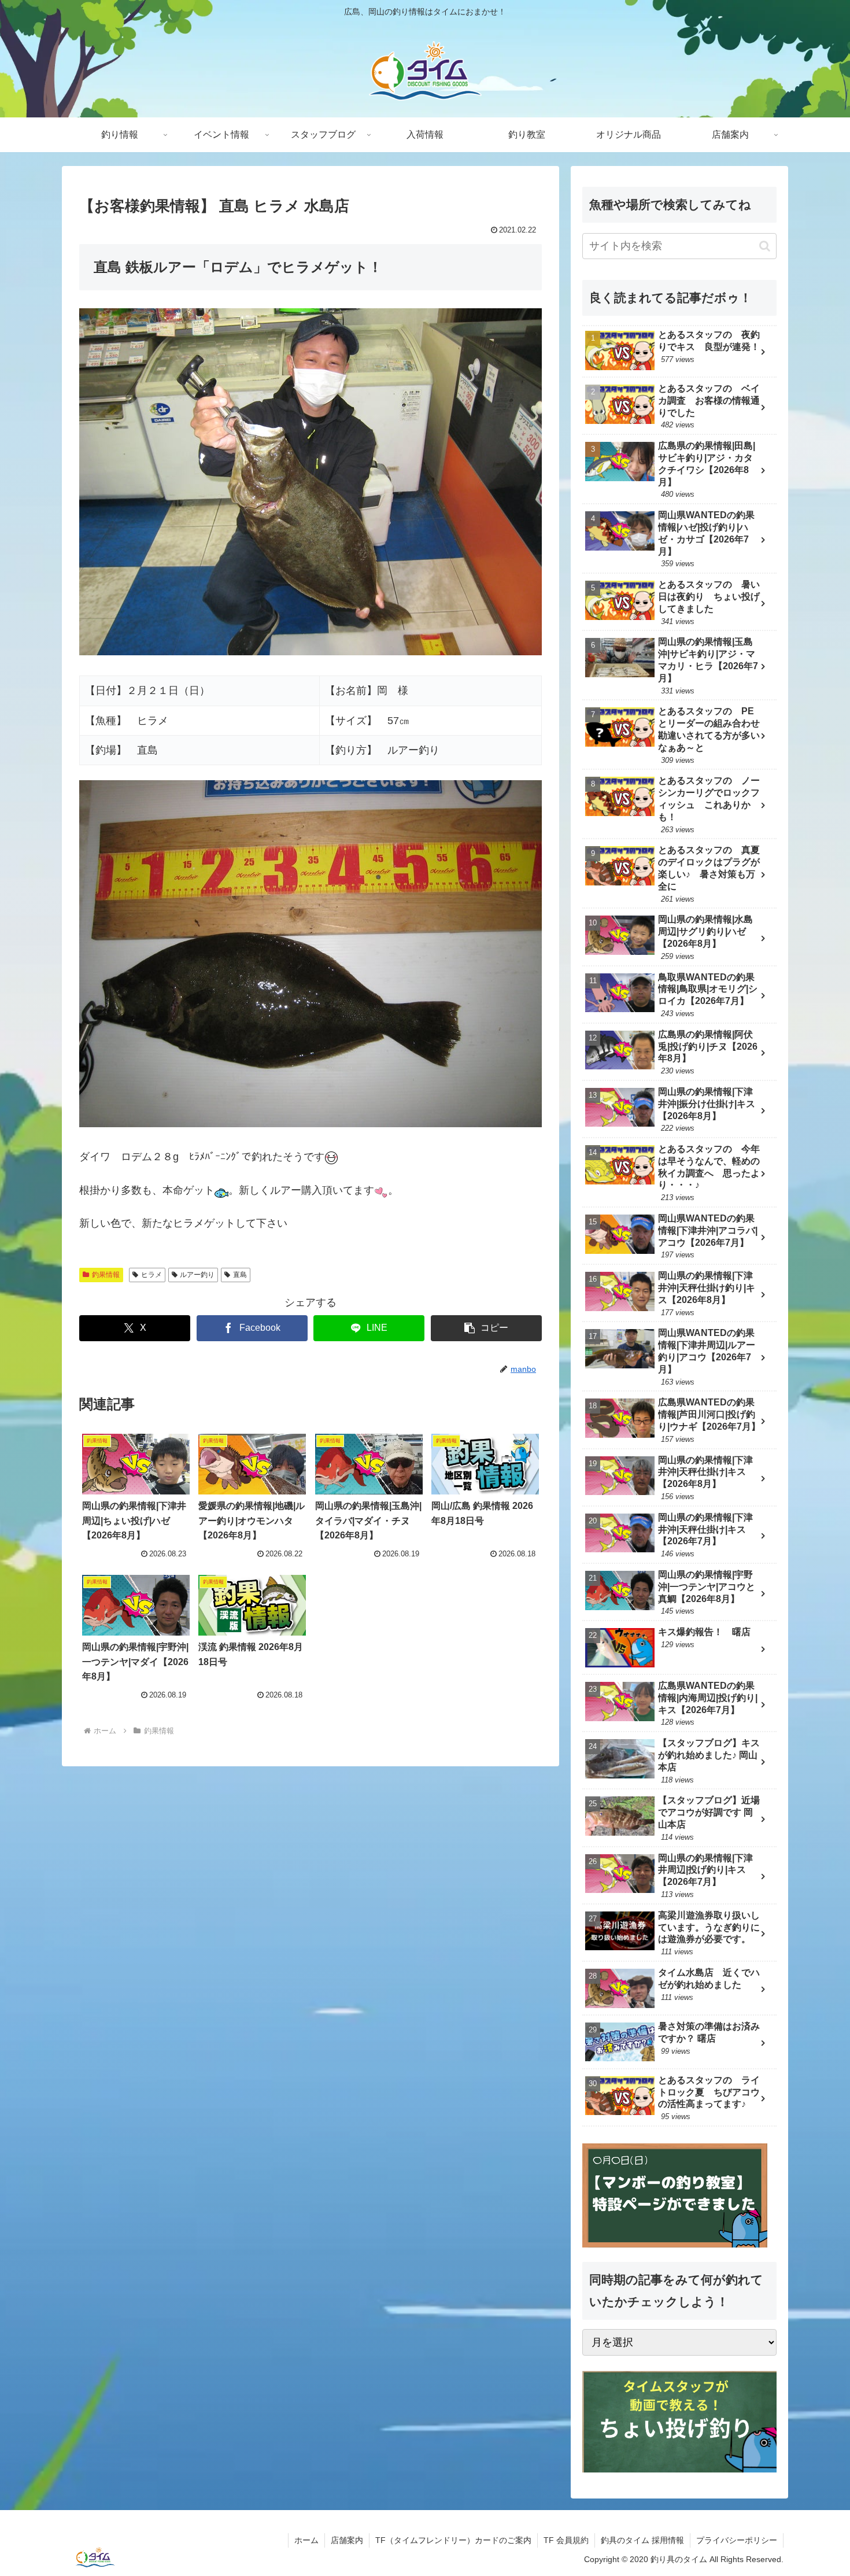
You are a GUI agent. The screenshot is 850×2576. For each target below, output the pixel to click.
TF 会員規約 (566, 2540)
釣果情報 (106, 1275)
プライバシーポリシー (737, 2540)
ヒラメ (151, 1275)
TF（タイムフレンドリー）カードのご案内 (453, 2540)
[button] (486, 1328)
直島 (240, 1275)
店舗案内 (347, 2540)
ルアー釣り (197, 1275)
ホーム (306, 2540)
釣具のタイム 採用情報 (642, 2540)
